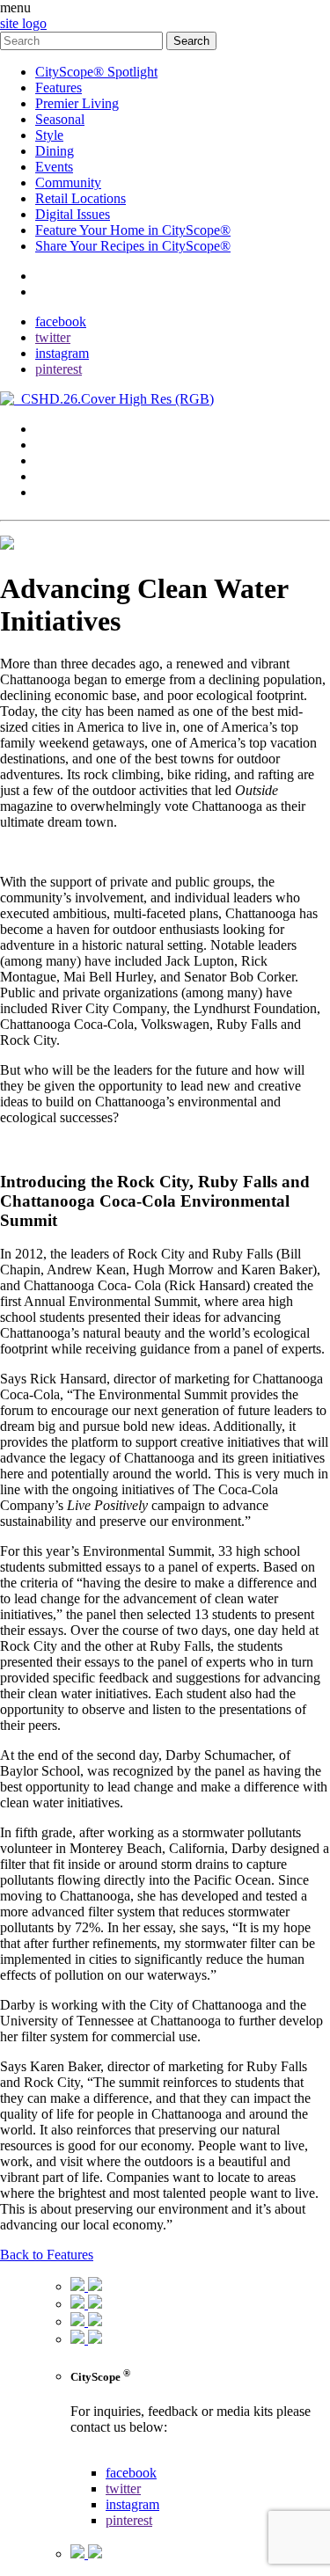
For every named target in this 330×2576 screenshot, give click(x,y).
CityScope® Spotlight (96, 72)
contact (55, 276)
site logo (23, 23)
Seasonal (60, 119)
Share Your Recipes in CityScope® (133, 246)
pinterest (59, 369)
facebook (61, 321)
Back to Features (47, 2255)
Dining (55, 151)
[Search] (83, 40)
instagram (62, 353)
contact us (98, 2457)
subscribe (61, 292)
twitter (53, 337)
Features (59, 88)
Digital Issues (73, 214)
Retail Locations (81, 198)
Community (68, 182)
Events (54, 167)
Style (49, 135)
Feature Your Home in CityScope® (133, 230)
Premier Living (77, 103)
